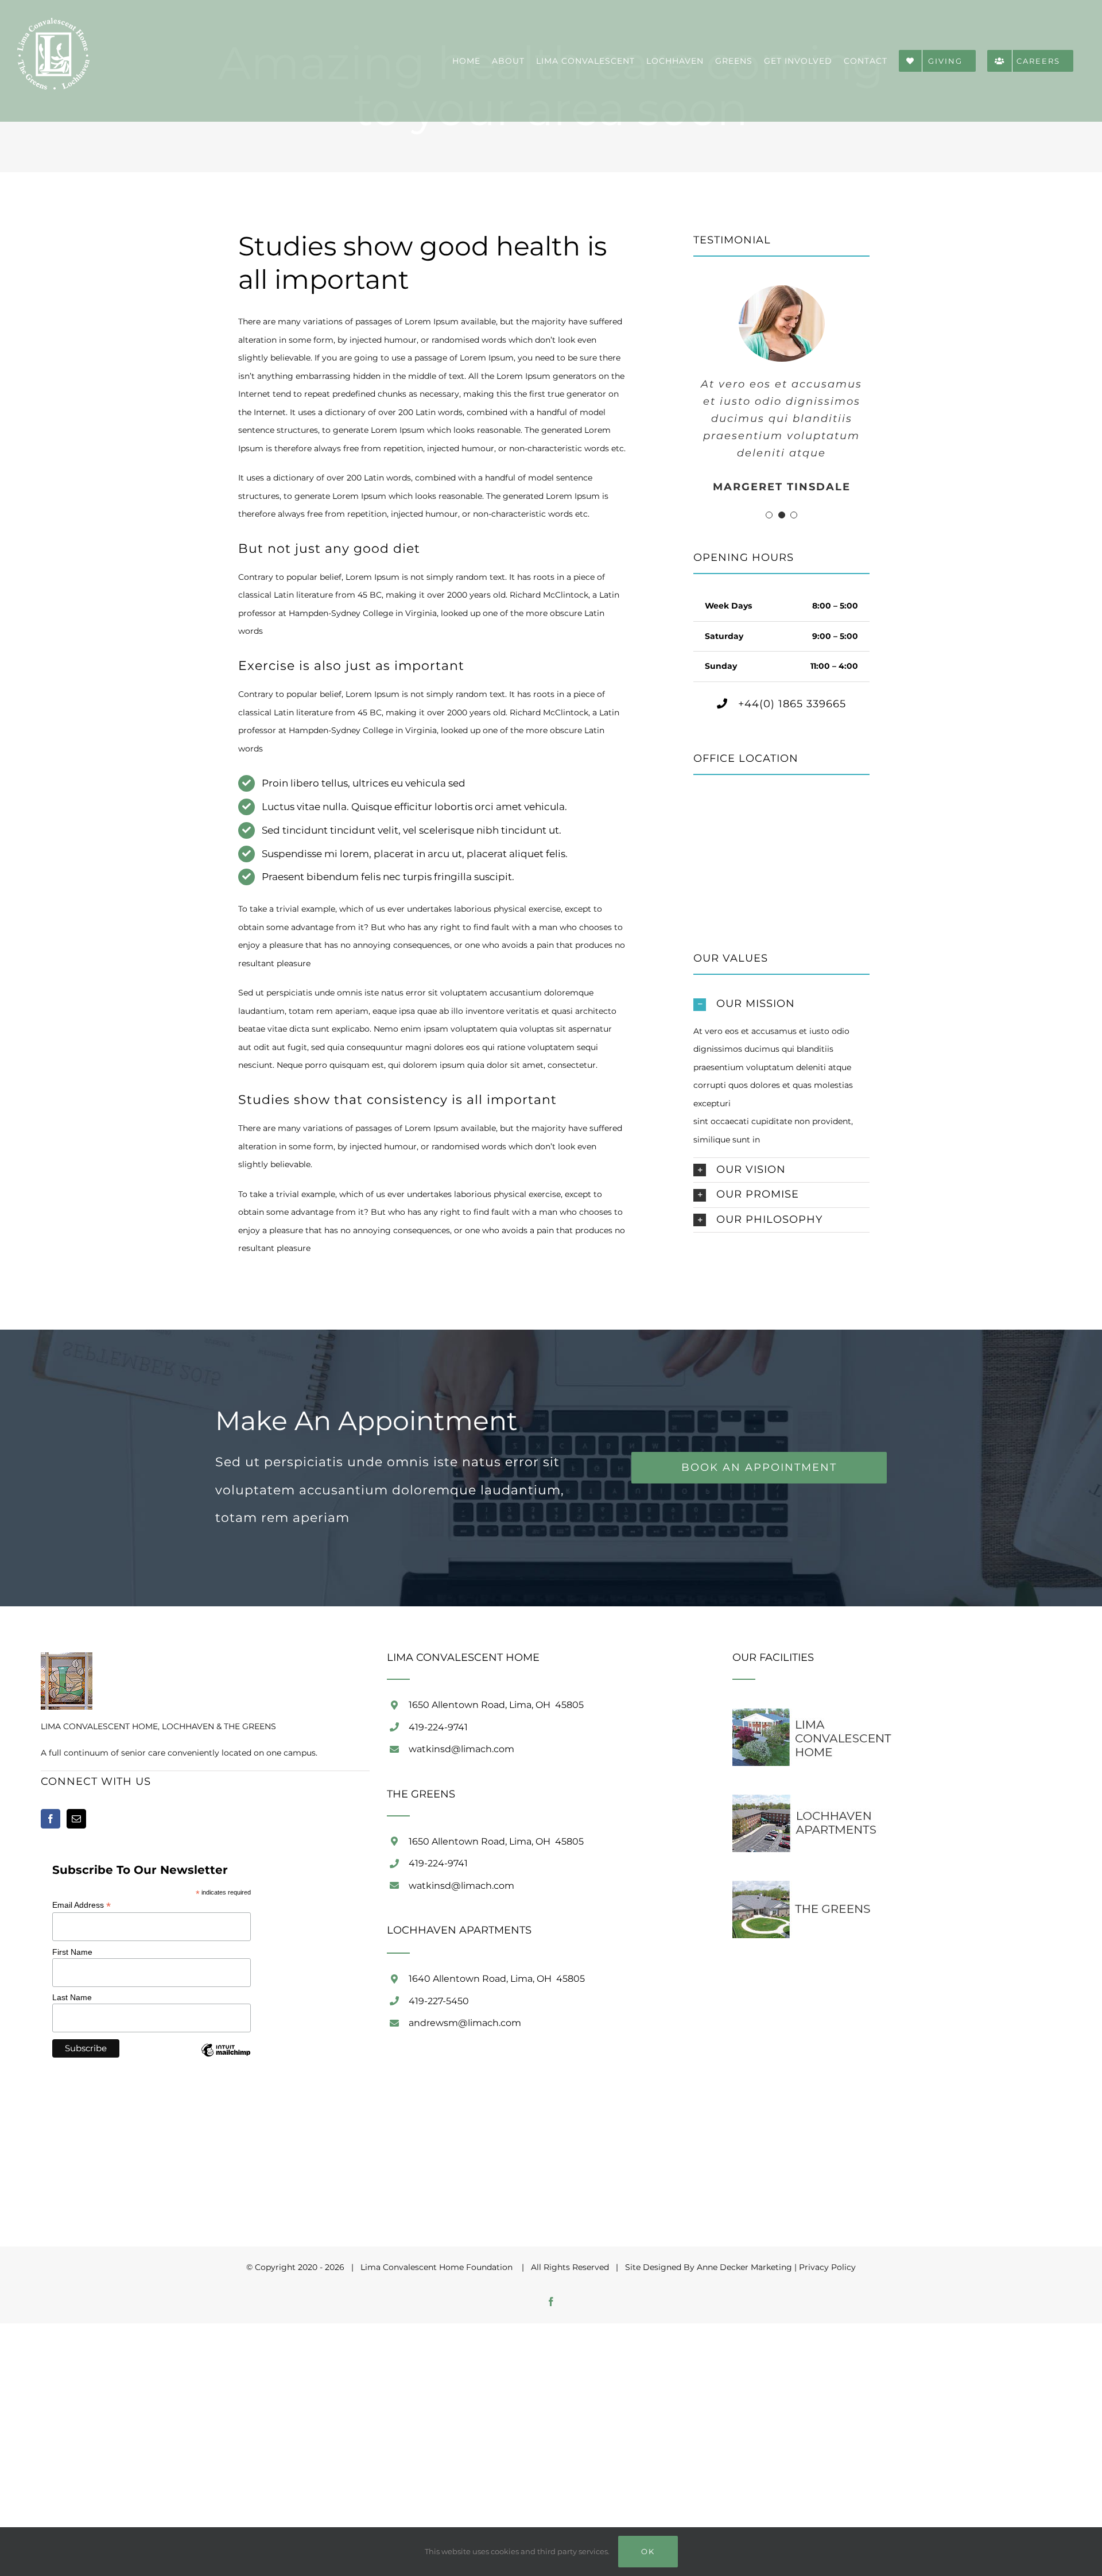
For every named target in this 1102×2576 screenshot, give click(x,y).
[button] (769, 515)
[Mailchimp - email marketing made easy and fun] (226, 2059)
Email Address (82, 1905)
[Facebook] (51, 1819)
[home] (67, 1661)
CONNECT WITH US (96, 1781)
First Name (72, 1952)
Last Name (72, 1997)
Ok (648, 2551)
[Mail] (76, 1819)
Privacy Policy (827, 2267)
